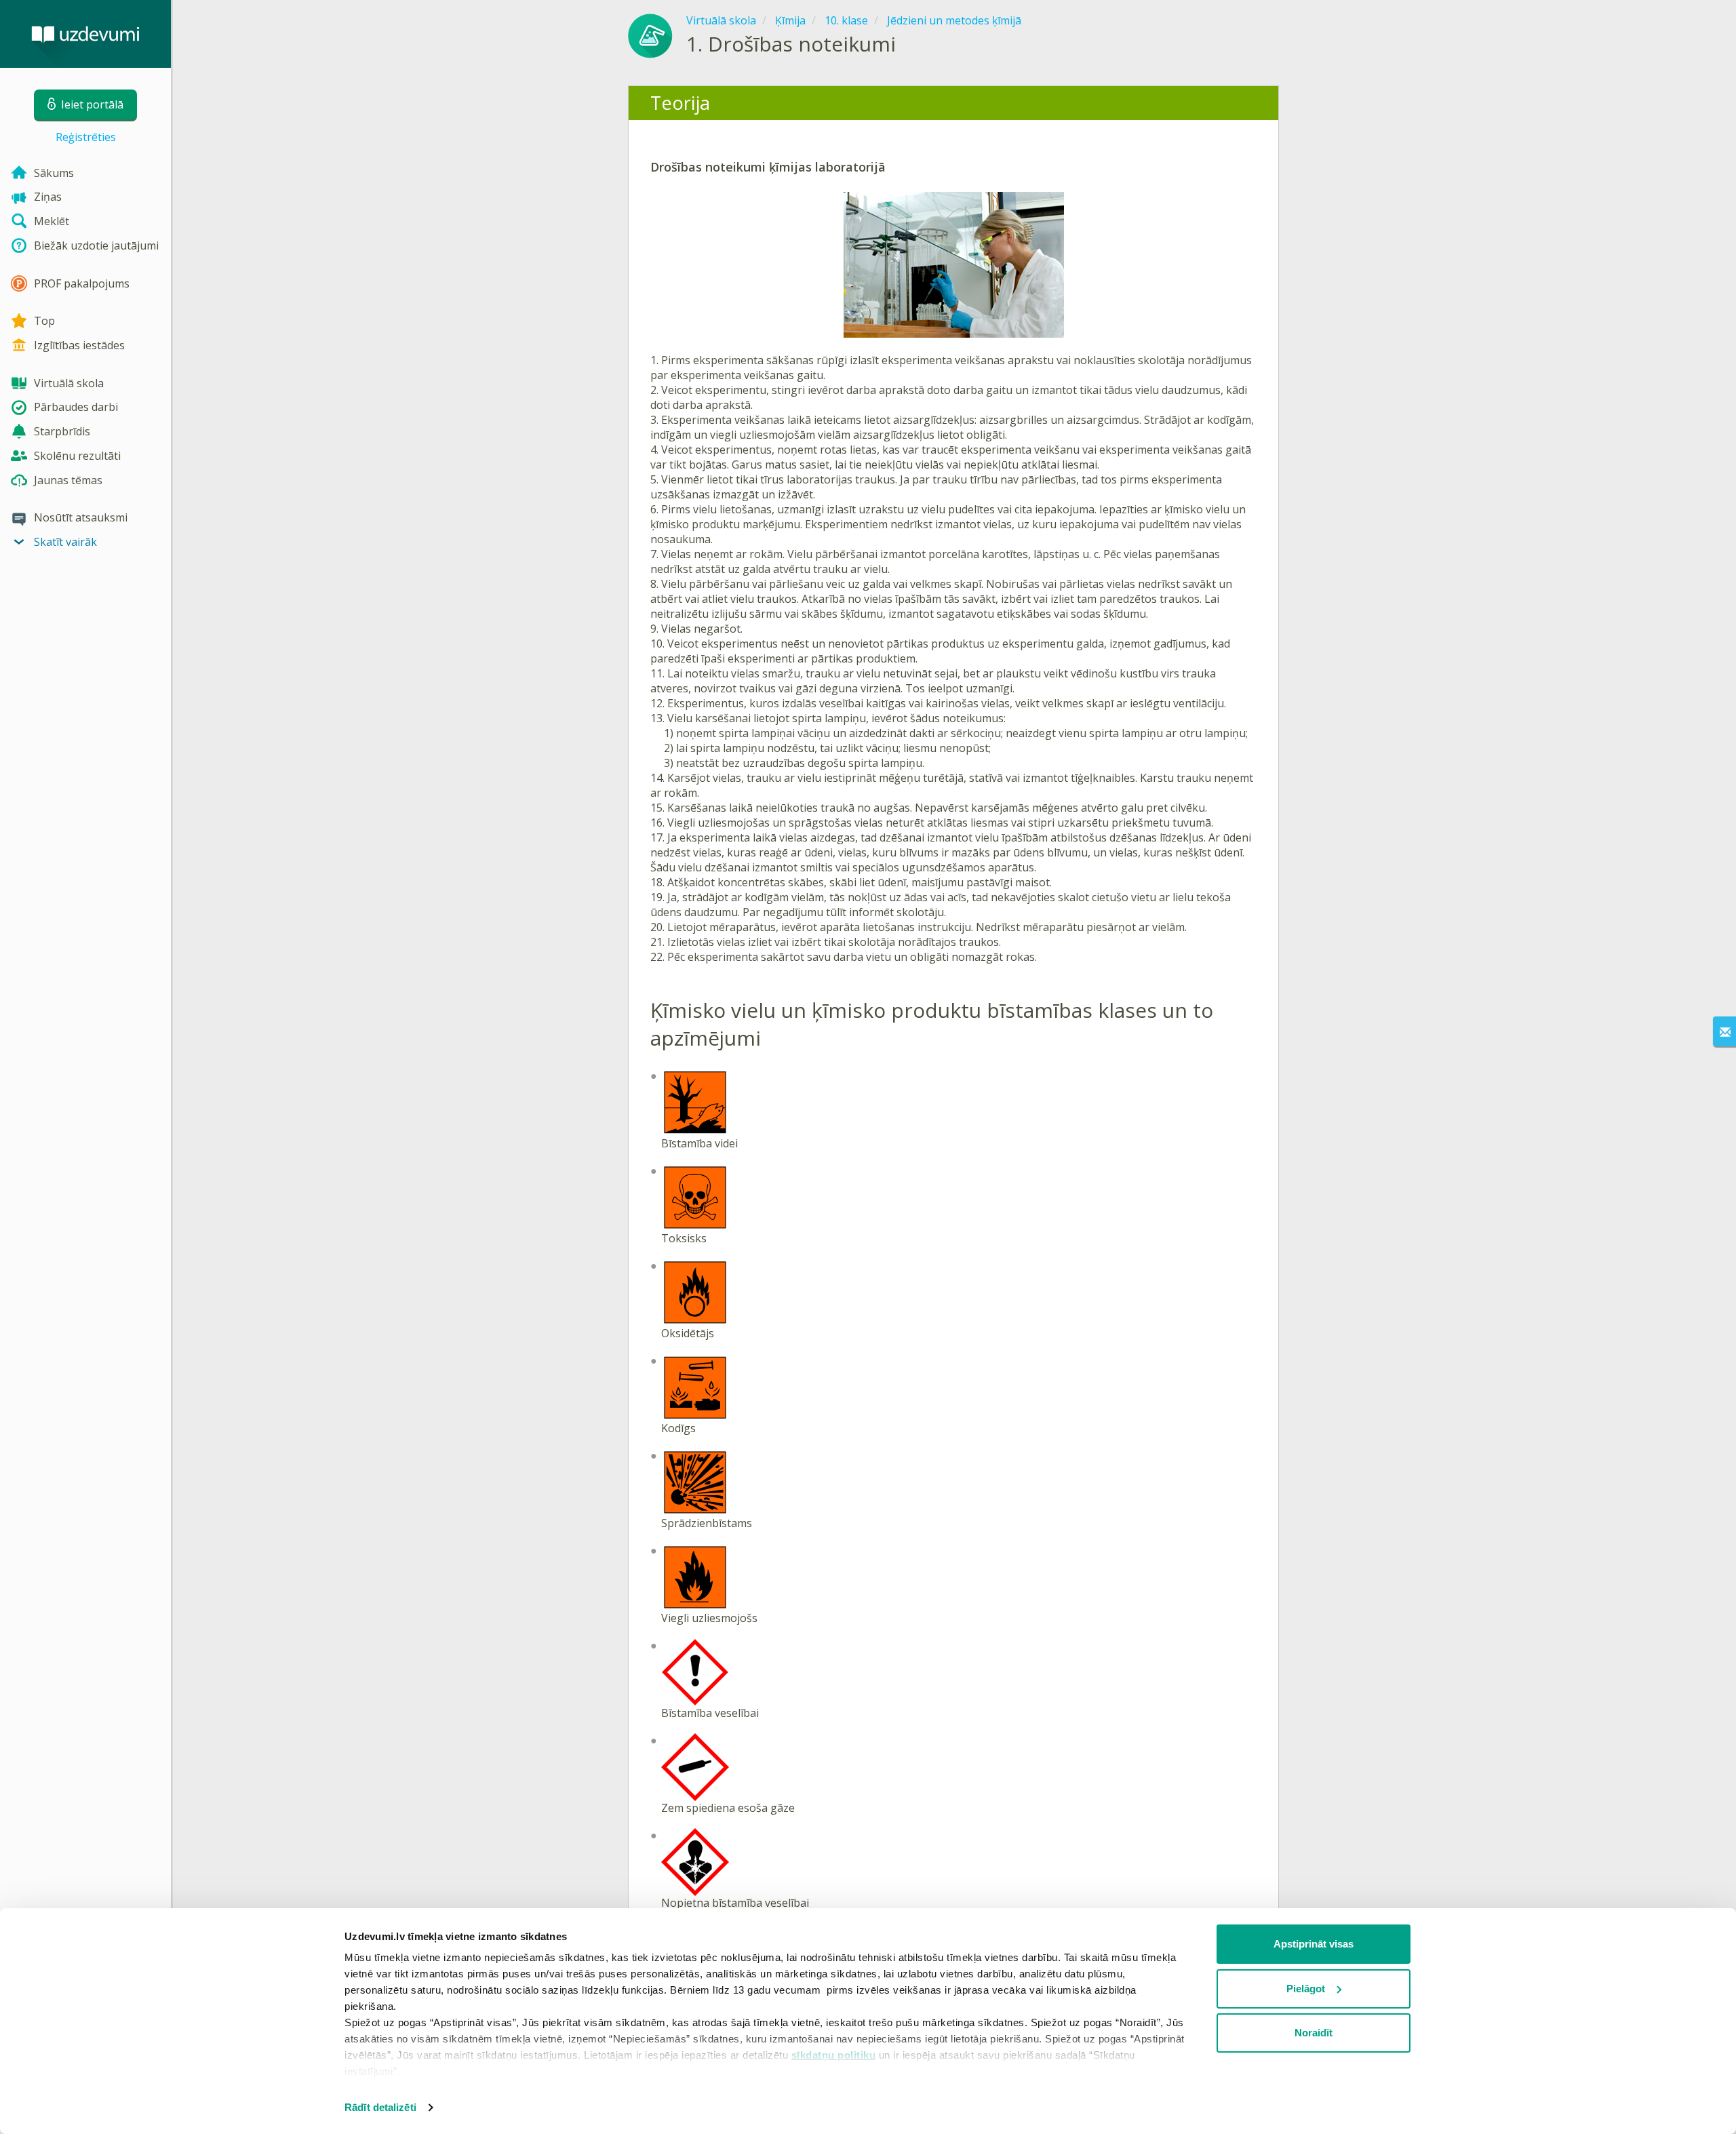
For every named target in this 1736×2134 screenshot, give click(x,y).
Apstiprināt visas (1314, 1944)
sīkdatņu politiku (834, 2055)
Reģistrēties (86, 137)
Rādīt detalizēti (380, 2107)
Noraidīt (1314, 2033)
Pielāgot (1306, 1989)
